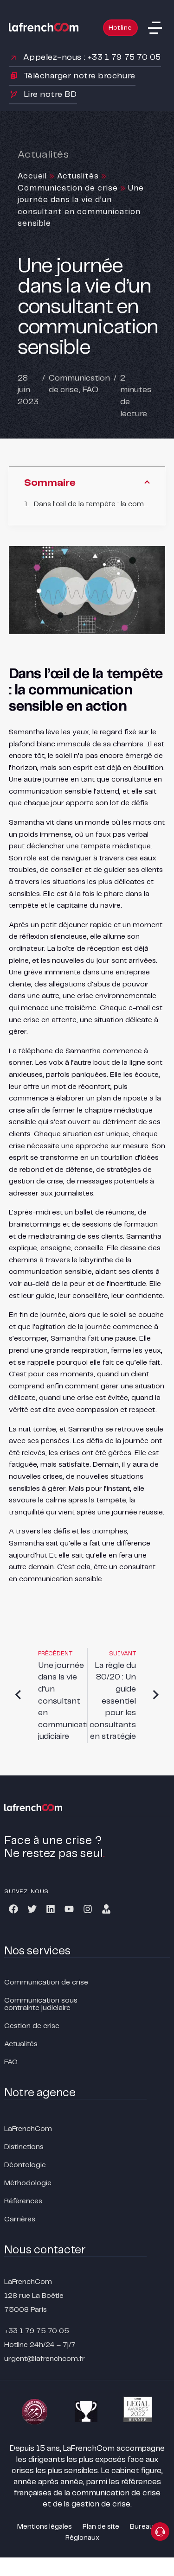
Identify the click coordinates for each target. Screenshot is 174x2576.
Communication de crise (68, 188)
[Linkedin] (51, 1909)
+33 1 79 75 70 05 (37, 2331)
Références (23, 2201)
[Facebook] (13, 1909)
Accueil (32, 176)
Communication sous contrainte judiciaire (41, 2004)
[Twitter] (32, 1909)
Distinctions (24, 2147)
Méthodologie (28, 2183)
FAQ (90, 390)
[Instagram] (88, 1909)
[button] (155, 28)
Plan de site (101, 2527)
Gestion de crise (32, 2026)
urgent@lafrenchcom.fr (45, 2359)
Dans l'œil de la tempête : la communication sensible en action (92, 504)
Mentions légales (45, 2527)
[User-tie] (106, 1909)
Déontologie (25, 2165)
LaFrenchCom (28, 2129)
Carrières (20, 2219)
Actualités (78, 176)
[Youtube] (69, 1909)
